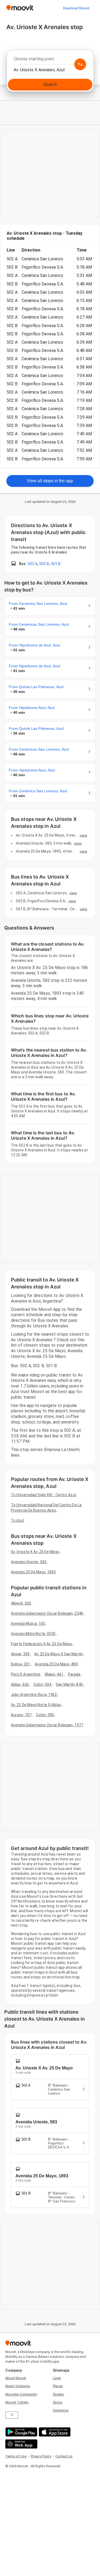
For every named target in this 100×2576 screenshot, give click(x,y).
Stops (58, 2402)
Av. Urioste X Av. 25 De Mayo (35, 1552)
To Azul (17, 1520)
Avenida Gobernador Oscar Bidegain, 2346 (47, 1613)
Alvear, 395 (20, 1654)
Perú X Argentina (26, 1674)
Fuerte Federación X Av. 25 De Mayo (41, 1644)
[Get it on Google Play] (21, 2432)
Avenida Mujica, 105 (28, 1624)
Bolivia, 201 (21, 1664)
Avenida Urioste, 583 (29, 1562)
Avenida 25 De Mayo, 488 (56, 1664)
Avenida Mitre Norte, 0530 (33, 1634)
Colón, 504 (42, 1684)
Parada (74, 1674)
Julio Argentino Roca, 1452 (34, 1695)
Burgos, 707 (21, 1715)
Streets (58, 2394)
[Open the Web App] (21, 2444)
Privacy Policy (41, 2456)
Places (58, 2386)
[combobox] (50, 60)
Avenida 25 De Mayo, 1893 (33, 1572)
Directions (61, 2410)
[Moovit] (20, 8)
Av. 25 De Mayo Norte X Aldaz (36, 1705)
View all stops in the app (50, 481)
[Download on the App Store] (54, 2432)
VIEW (83, 835)
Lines (57, 2378)
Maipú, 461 (54, 1674)
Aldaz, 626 (20, 1684)
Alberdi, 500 (21, 1603)
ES (12, 2415)
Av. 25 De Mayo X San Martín (59, 1654)
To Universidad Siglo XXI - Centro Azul (43, 1495)
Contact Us (64, 2456)
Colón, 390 (45, 1715)
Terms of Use (16, 2456)
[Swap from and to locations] (80, 64)
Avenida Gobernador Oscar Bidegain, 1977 (47, 1725)
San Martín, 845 (69, 1684)
